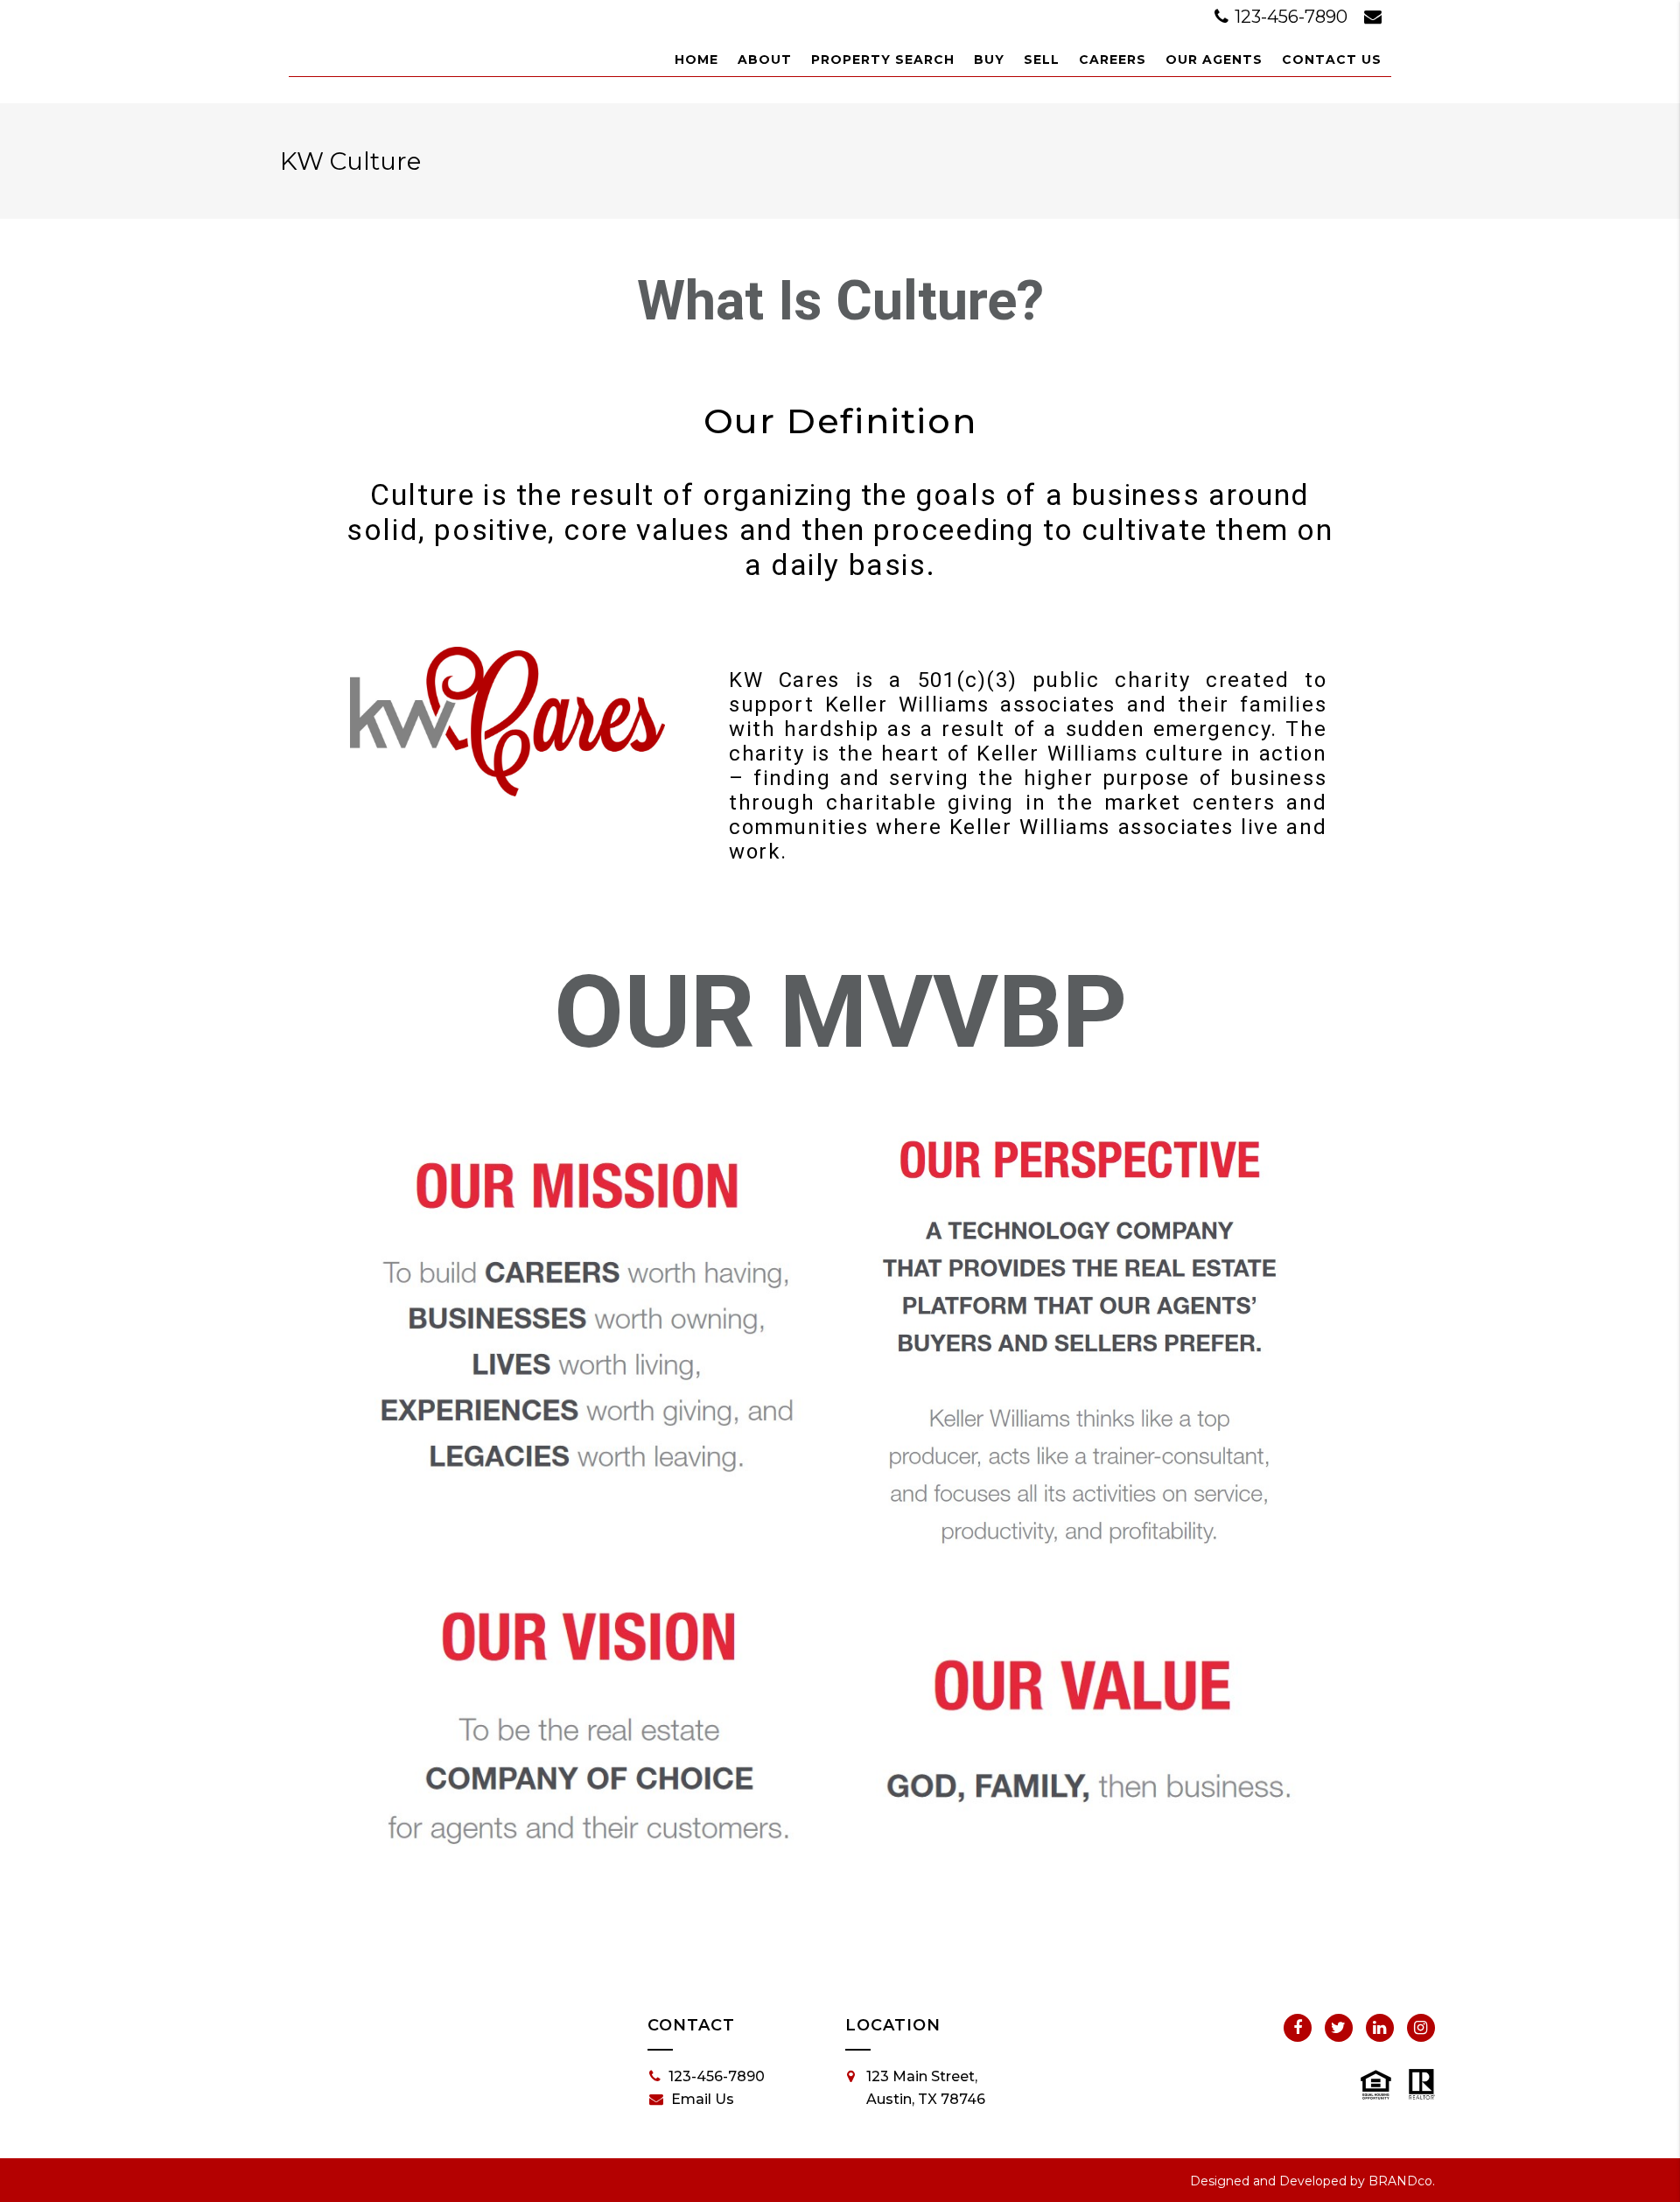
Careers (1113, 60)
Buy (989, 60)
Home (696, 60)
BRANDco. (1402, 2181)
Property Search (883, 60)
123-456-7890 (1291, 17)
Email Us (703, 2099)
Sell (1042, 60)
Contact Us (1332, 60)
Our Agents (1214, 60)
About (765, 60)
